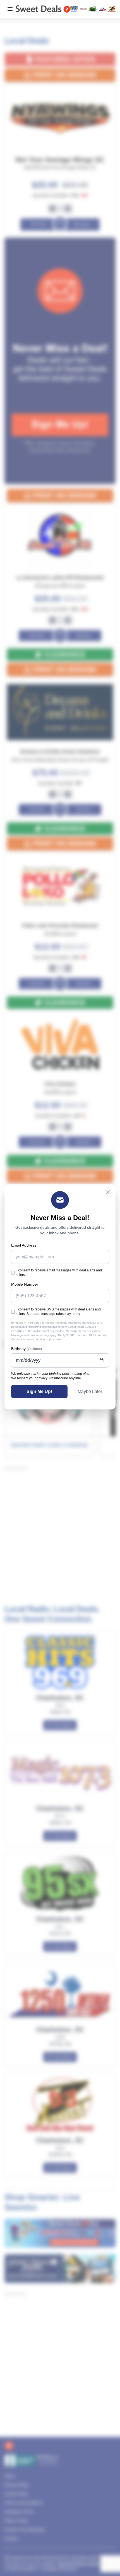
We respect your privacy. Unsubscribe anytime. (46, 1378)
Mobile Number (25, 1284)
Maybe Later (90, 1391)
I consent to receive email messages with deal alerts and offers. (59, 1273)
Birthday (27, 1349)
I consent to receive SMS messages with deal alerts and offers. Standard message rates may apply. (59, 1312)
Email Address (24, 1245)
